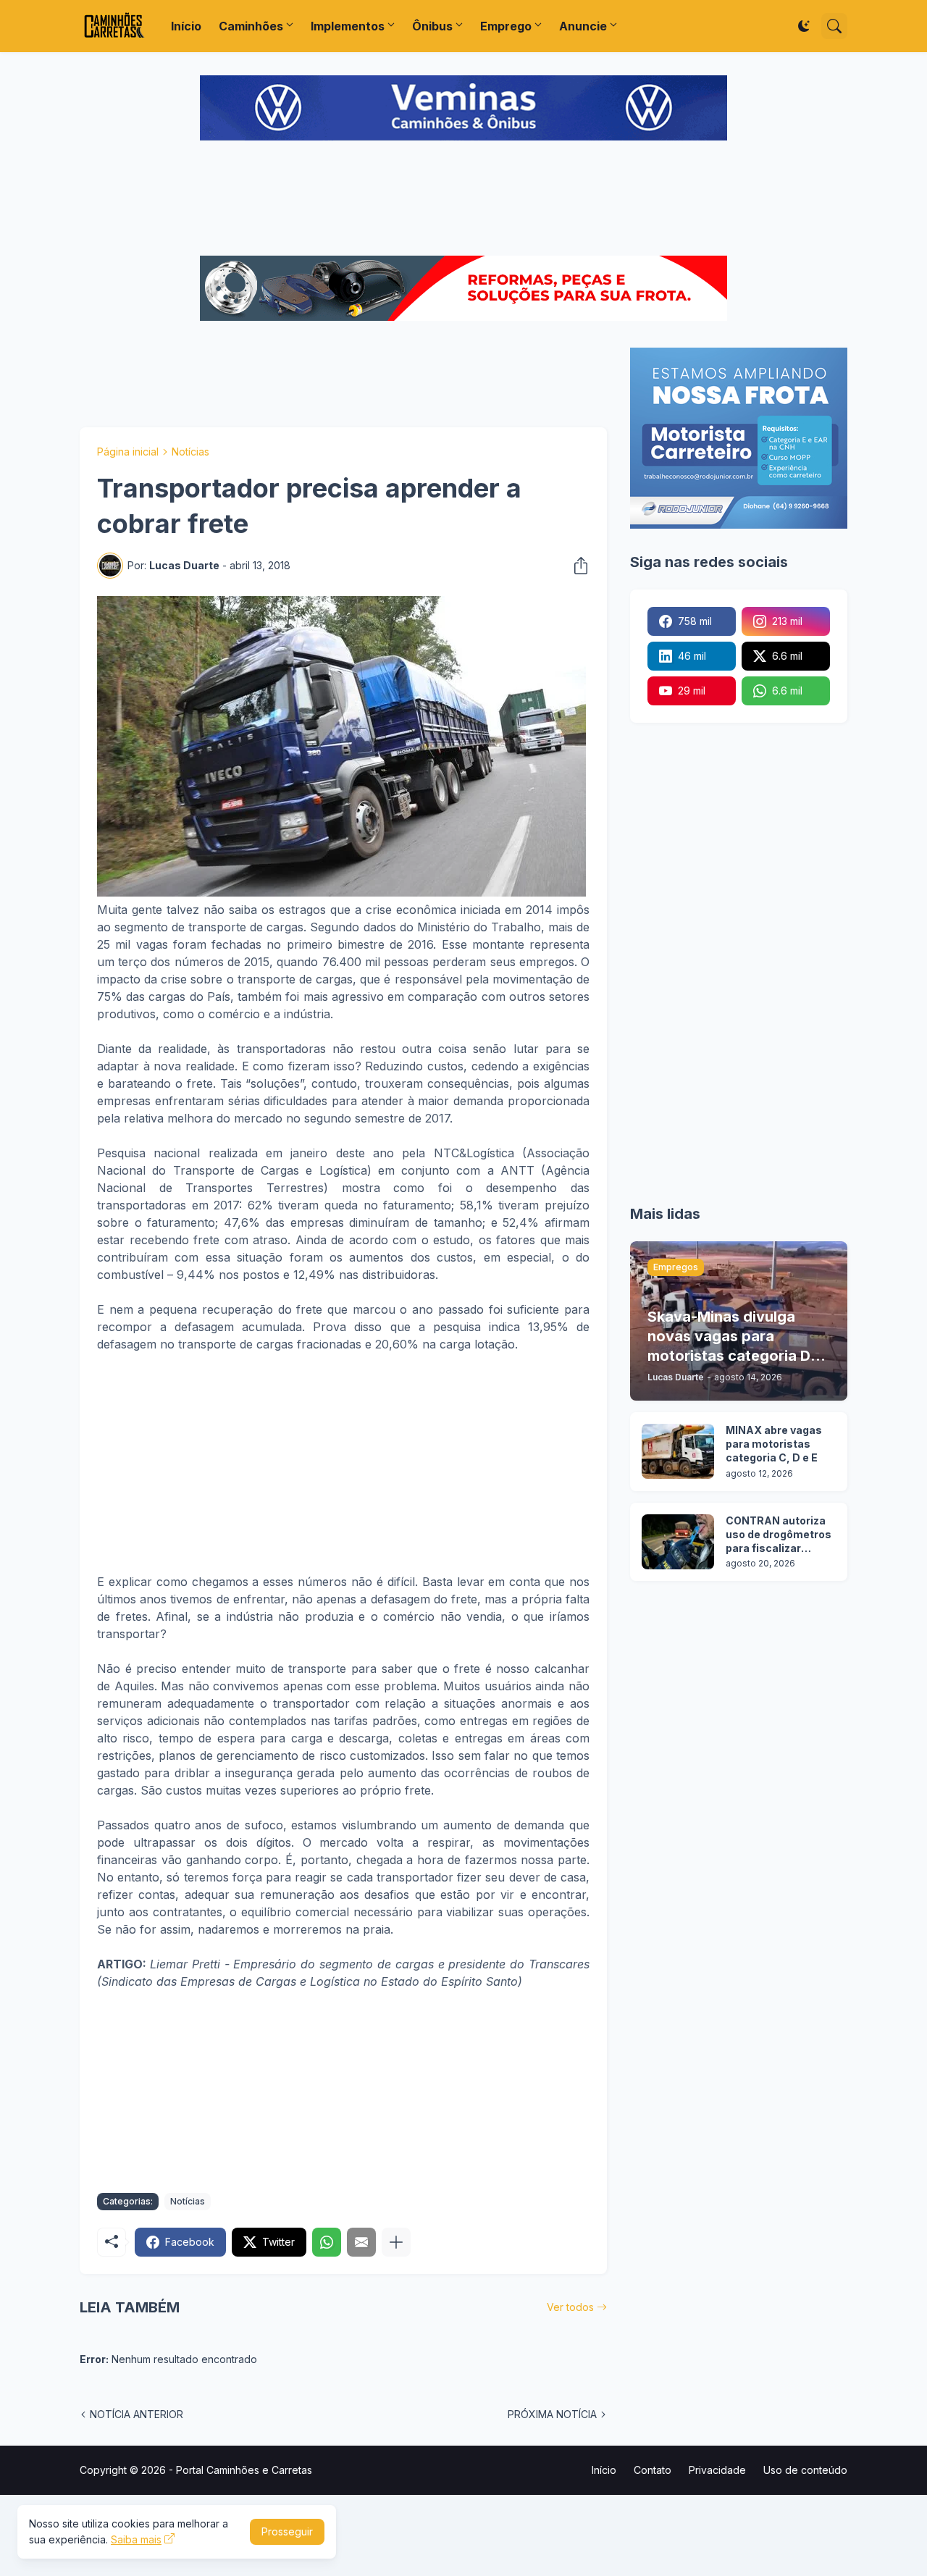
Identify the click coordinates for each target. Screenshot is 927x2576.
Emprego (506, 26)
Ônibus (432, 26)
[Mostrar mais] (396, 2242)
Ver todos (570, 2307)
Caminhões (251, 26)
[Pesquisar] (834, 26)
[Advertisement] (463, 200)
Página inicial (128, 452)
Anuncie (583, 26)
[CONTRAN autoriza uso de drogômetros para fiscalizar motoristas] (678, 1542)
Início (186, 26)
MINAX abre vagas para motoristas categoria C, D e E (774, 1444)
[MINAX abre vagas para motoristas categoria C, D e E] (678, 1451)
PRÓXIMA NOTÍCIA (552, 2414)
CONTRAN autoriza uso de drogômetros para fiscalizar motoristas (779, 1535)
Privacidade (717, 2470)
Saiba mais (136, 2539)
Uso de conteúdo (805, 2470)
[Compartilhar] (576, 566)
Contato (653, 2470)
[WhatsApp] (327, 2242)
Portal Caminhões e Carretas (244, 2470)
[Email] (361, 2242)
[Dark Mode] (804, 26)
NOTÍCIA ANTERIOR (137, 2414)
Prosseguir (287, 2531)
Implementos (348, 26)
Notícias (190, 452)
